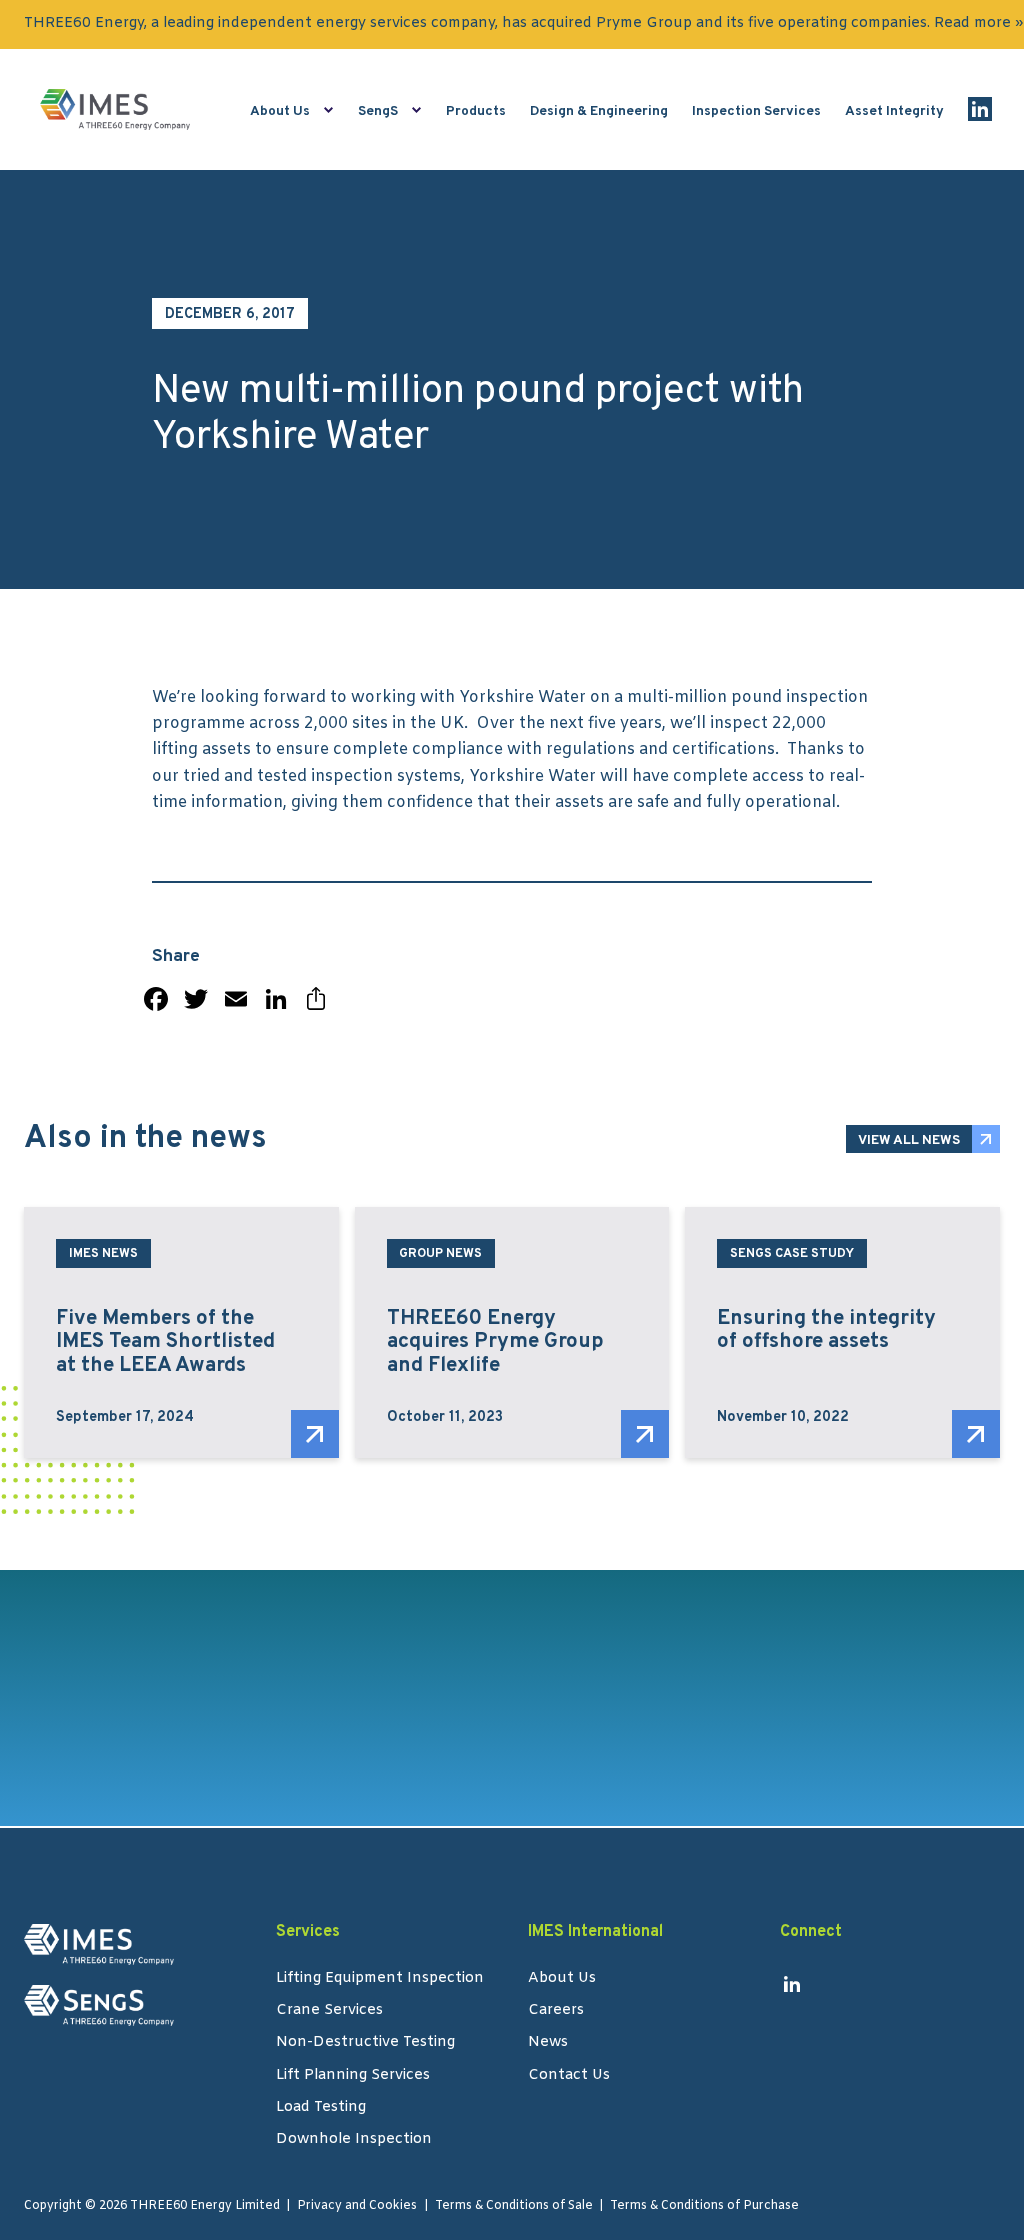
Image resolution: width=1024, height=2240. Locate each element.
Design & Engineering (599, 111)
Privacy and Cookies (357, 2206)
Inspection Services (756, 111)
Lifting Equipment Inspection (380, 1980)
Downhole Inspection (354, 2141)
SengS (378, 111)
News (548, 2044)
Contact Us (569, 2077)
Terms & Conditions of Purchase (704, 2206)
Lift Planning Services (353, 2077)
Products (476, 111)
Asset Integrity (894, 111)
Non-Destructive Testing (365, 2044)
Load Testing (321, 2109)
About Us (280, 111)
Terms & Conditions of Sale (514, 2206)
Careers (556, 2012)
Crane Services (329, 2012)
